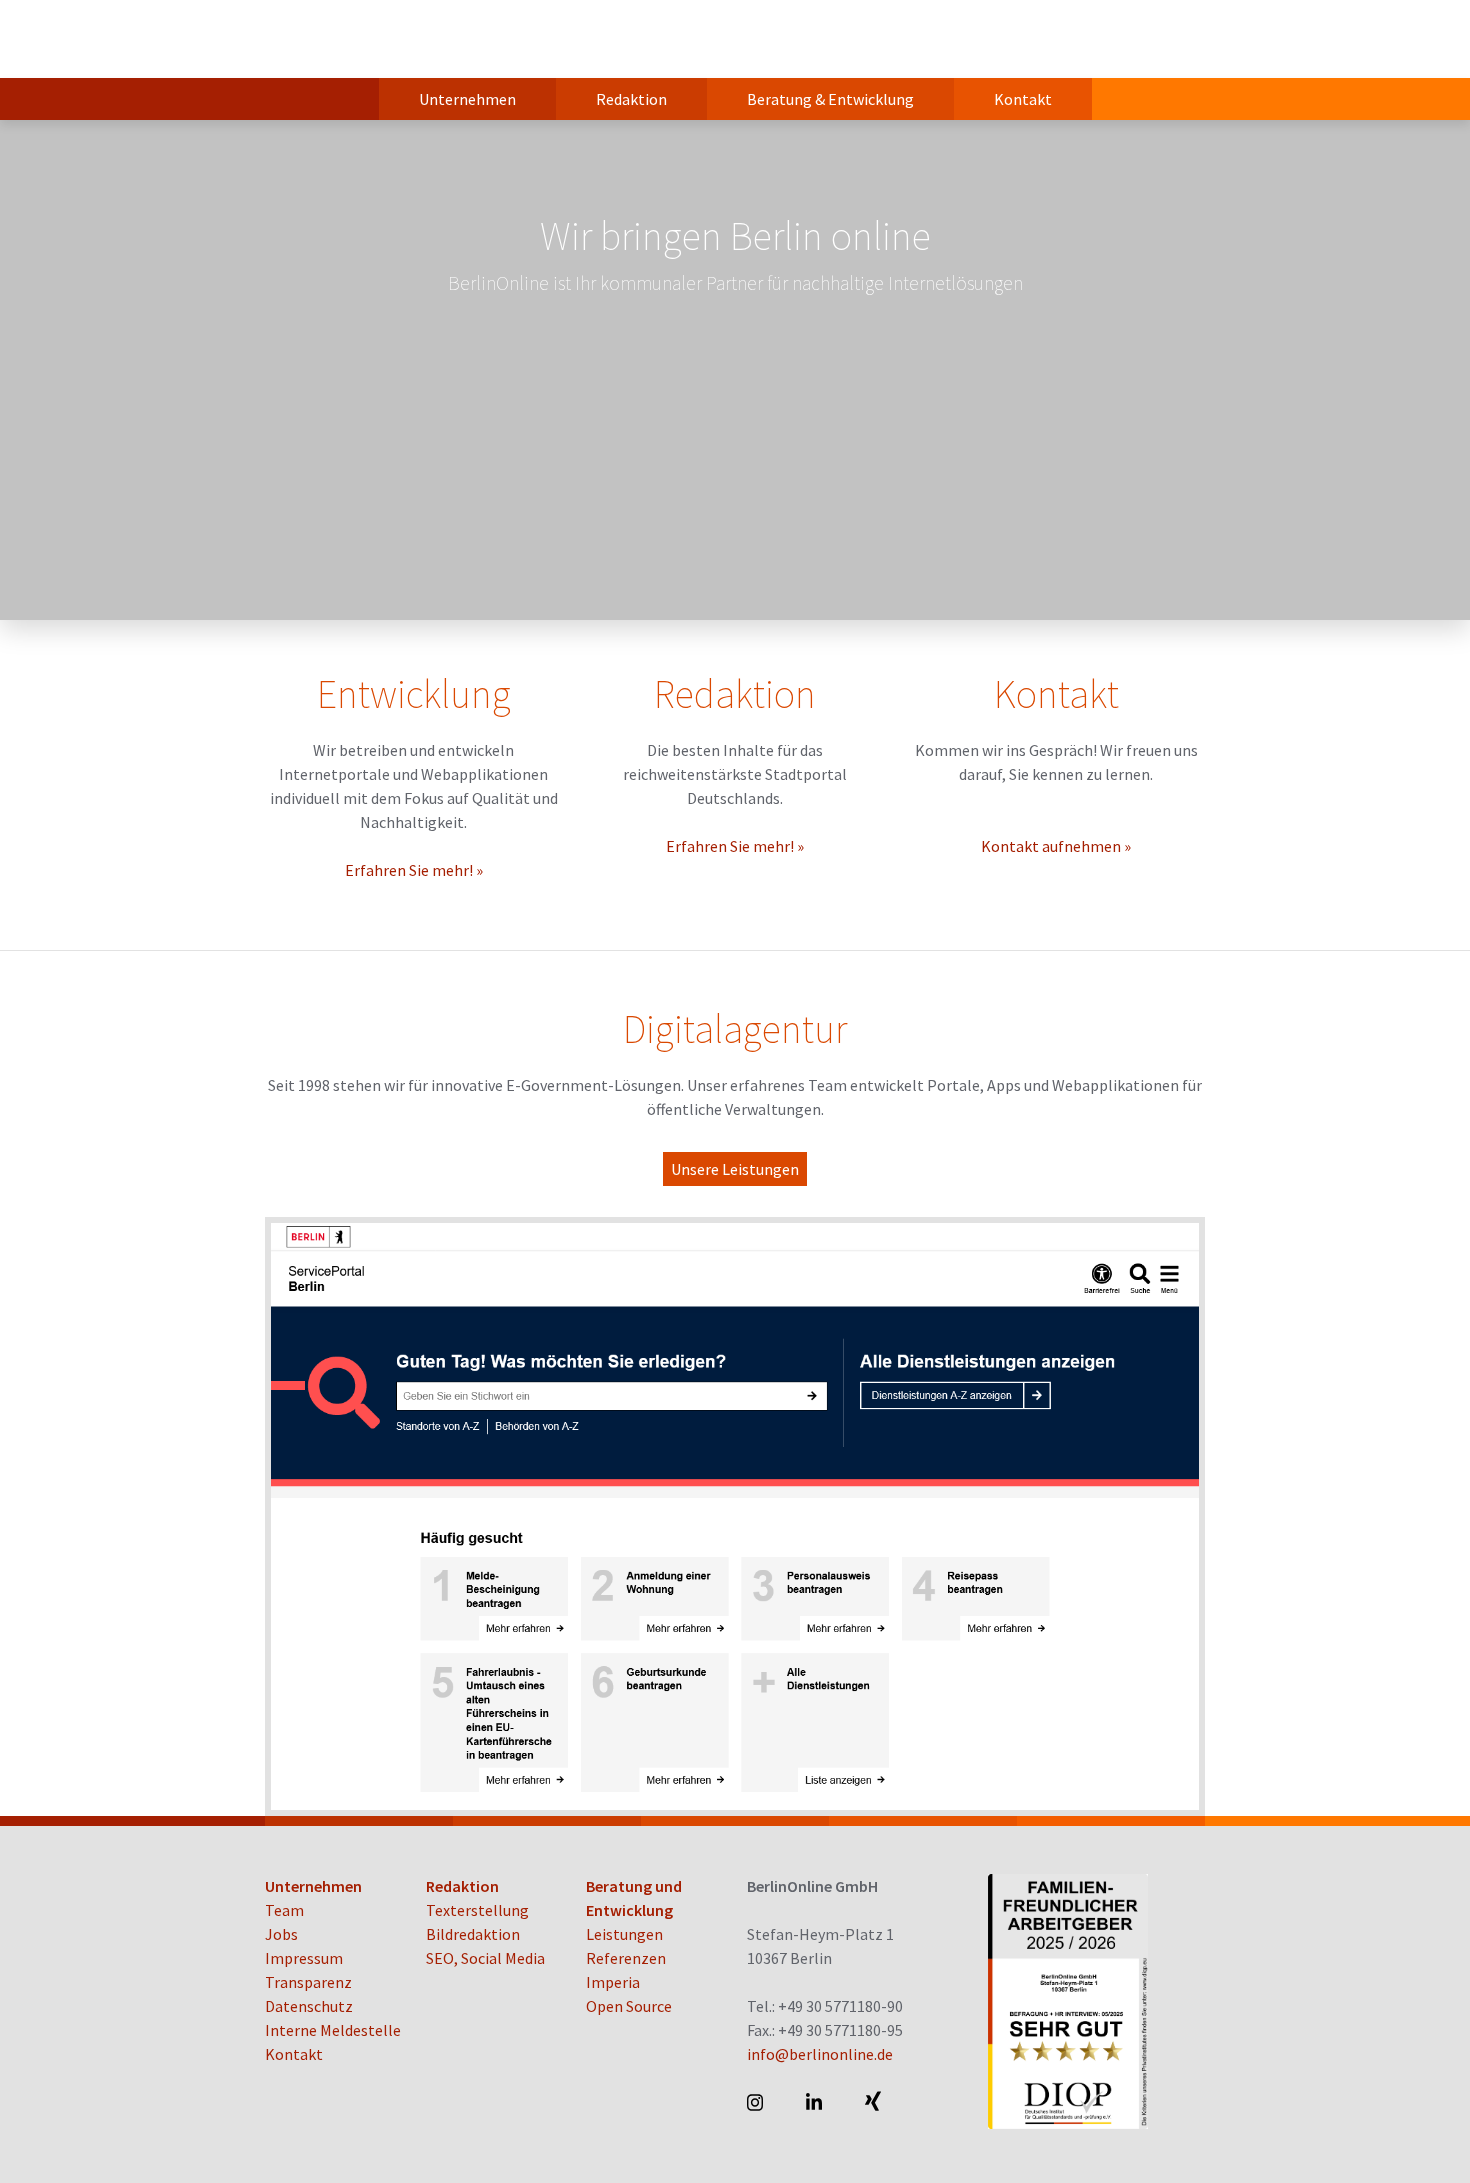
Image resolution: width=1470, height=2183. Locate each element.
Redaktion (631, 99)
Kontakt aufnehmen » (1056, 846)
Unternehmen (467, 99)
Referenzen (626, 1958)
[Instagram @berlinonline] (756, 2102)
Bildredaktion (473, 1934)
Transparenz (308, 1982)
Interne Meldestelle (333, 2030)
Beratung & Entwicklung (830, 99)
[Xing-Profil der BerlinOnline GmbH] (874, 2102)
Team (284, 1910)
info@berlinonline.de (820, 2054)
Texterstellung (477, 1910)
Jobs (281, 1934)
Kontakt (1023, 99)
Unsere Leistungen (735, 1169)
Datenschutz (309, 2006)
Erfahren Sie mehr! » (414, 870)
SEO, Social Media (485, 1958)
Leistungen (624, 1934)
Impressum (304, 1958)
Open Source (629, 2006)
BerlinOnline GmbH (345, 39)
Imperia (613, 1982)
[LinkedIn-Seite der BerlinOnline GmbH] (815, 2102)
